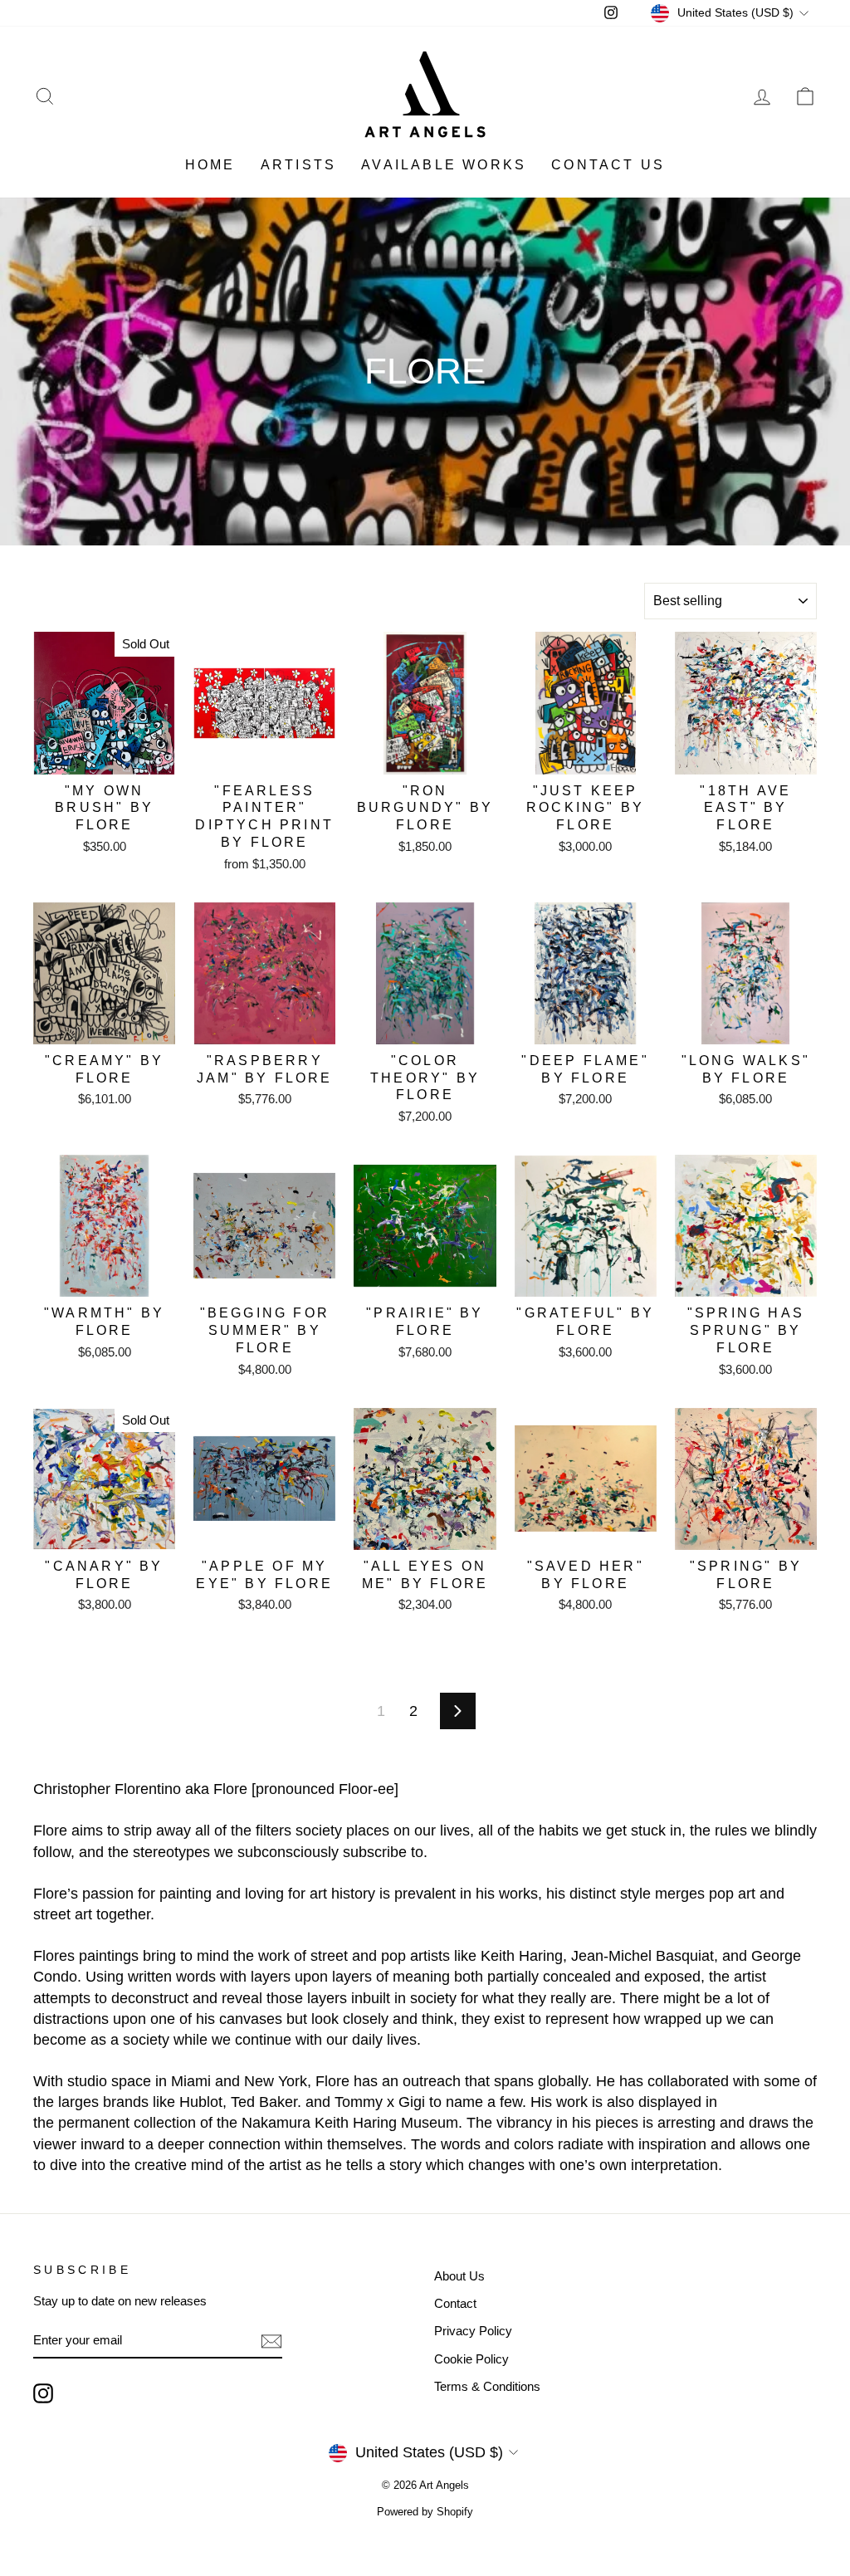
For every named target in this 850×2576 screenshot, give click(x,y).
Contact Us (608, 165)
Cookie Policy (471, 2359)
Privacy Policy (473, 2331)
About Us (459, 2276)
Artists (298, 165)
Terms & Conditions (487, 2386)
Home (210, 165)
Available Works (444, 165)
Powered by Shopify (425, 2512)
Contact (455, 2303)
